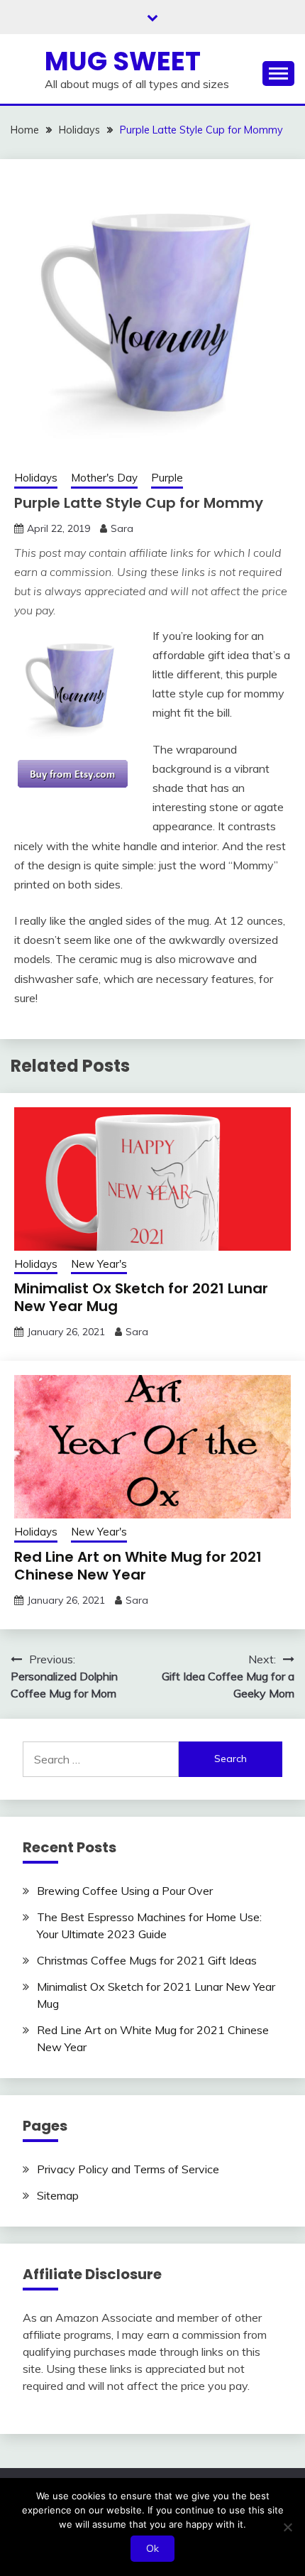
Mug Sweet (123, 61)
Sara (122, 528)
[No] (287, 2527)
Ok (152, 2548)
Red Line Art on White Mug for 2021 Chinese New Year (138, 1566)
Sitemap (58, 2195)
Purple (167, 478)
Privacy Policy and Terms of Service (128, 2169)
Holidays (36, 478)
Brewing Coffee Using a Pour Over (125, 1891)
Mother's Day (104, 478)
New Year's (99, 1264)
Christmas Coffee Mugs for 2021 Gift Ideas (147, 1960)
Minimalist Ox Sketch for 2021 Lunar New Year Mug (141, 1297)
